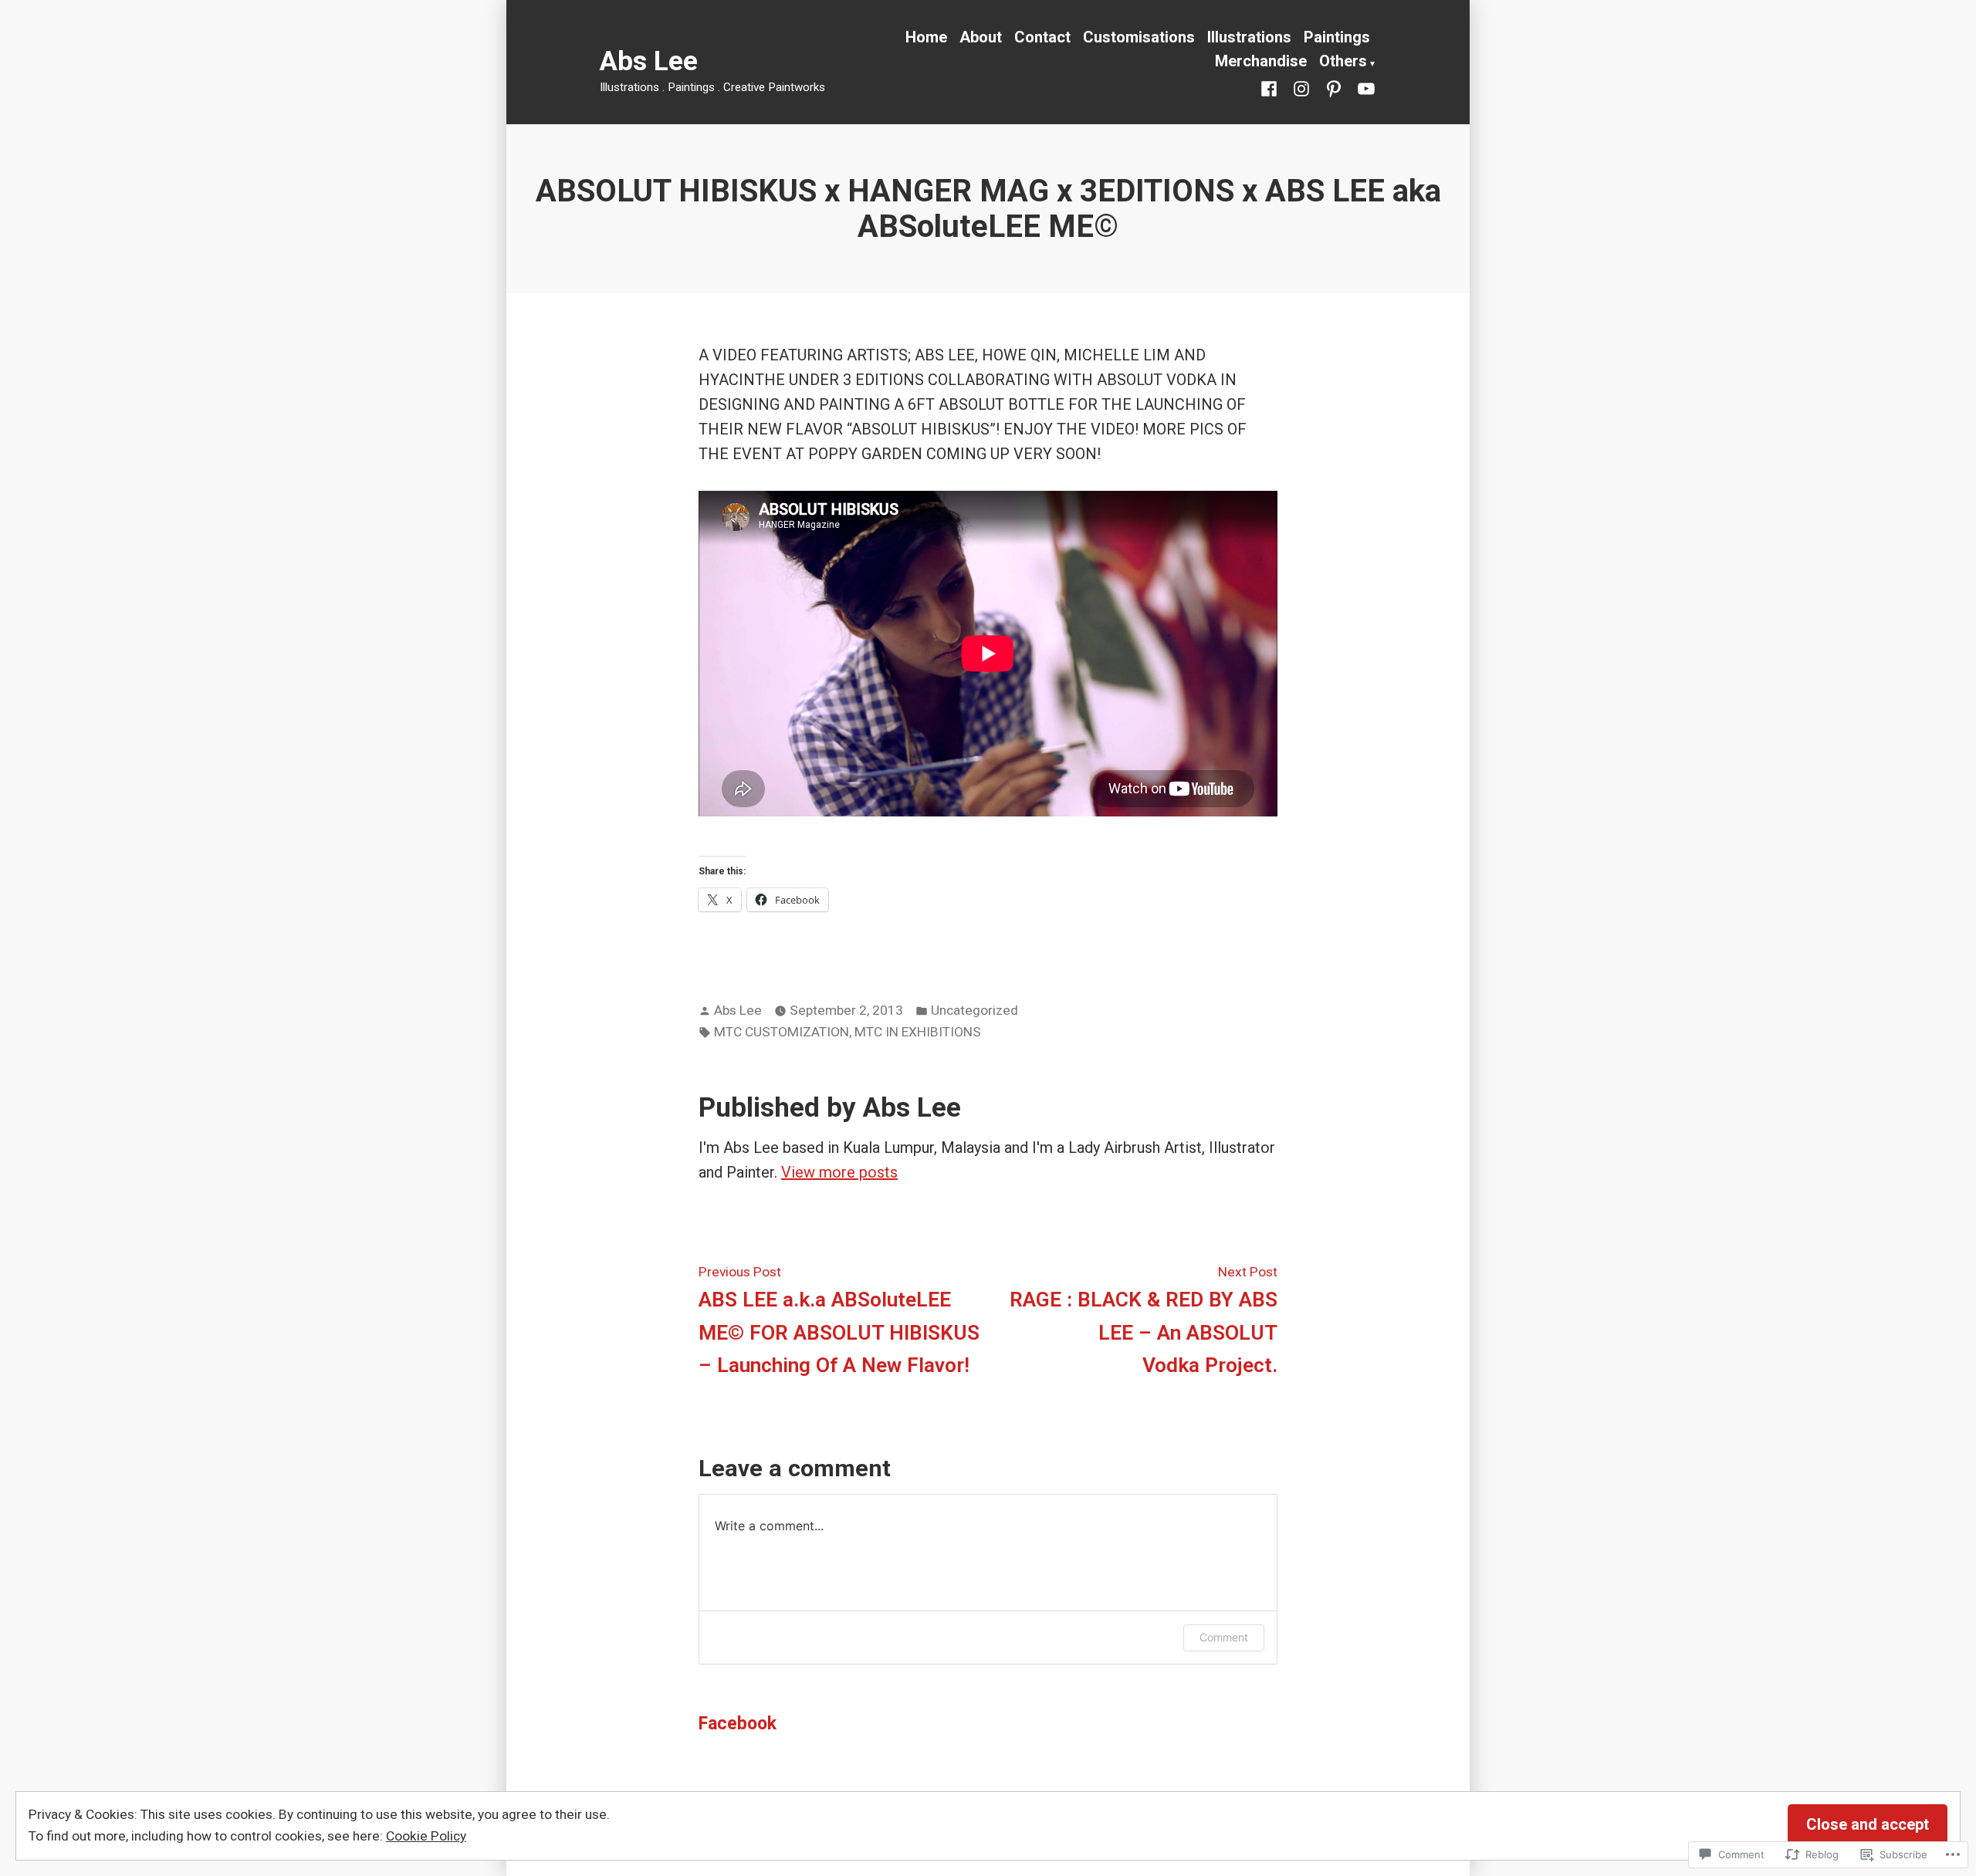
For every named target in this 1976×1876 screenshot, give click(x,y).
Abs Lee (649, 61)
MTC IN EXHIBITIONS (918, 1032)
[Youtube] (1363, 87)
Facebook (738, 1724)
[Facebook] (1272, 87)
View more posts (839, 1172)
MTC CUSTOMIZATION (782, 1032)
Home (926, 37)
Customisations (1139, 37)
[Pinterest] (1334, 87)
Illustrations (1249, 37)
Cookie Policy (426, 1836)
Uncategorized (974, 1010)
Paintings (1337, 37)
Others (1343, 61)
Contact (1042, 37)
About (981, 37)
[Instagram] (1301, 87)
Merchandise (1261, 61)
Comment (1224, 1637)
